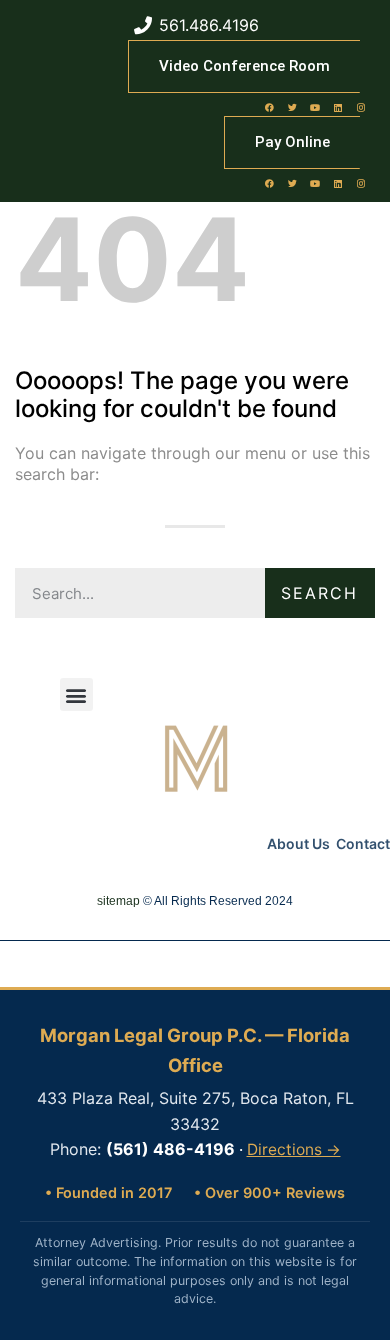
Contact (363, 843)
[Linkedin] (338, 107)
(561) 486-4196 (170, 1149)
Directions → (294, 1149)
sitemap (118, 901)
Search (319, 593)
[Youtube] (315, 107)
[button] (76, 694)
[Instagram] (361, 107)
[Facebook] (269, 107)
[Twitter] (292, 107)
